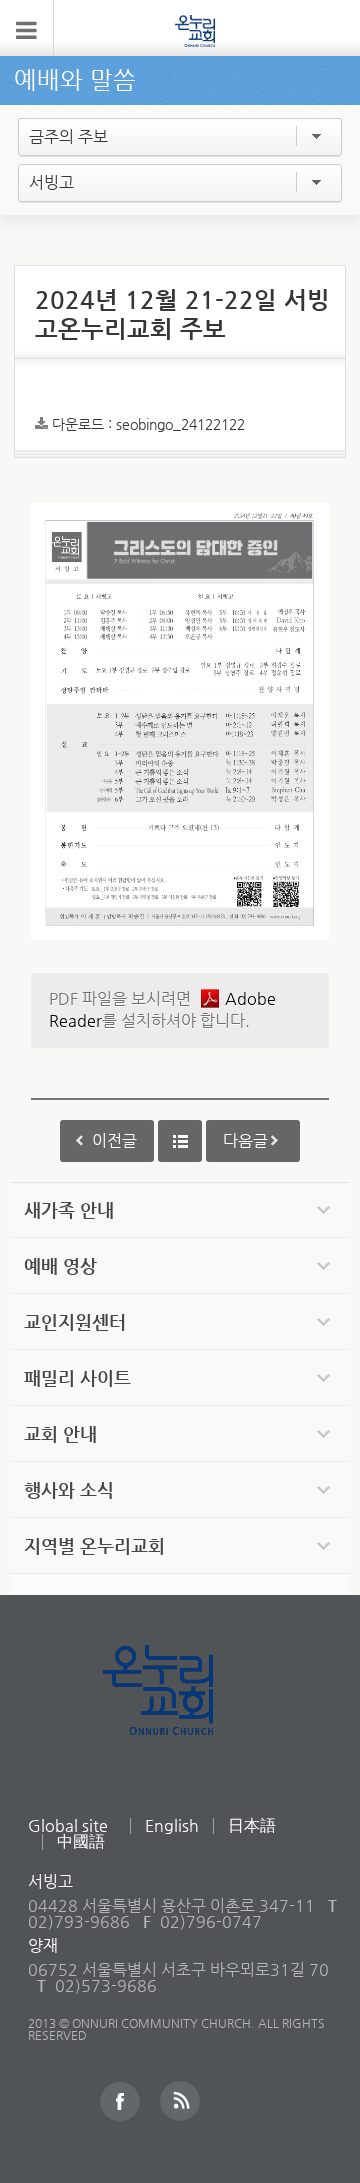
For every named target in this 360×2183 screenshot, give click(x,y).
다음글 (245, 1140)
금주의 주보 (68, 136)
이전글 (114, 1140)
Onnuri (180, 1711)
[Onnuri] (195, 30)
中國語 (81, 1841)
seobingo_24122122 (180, 424)
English (172, 1825)
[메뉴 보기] (27, 28)
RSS (180, 2101)
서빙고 (51, 182)
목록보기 (180, 1141)
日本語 (252, 1825)
